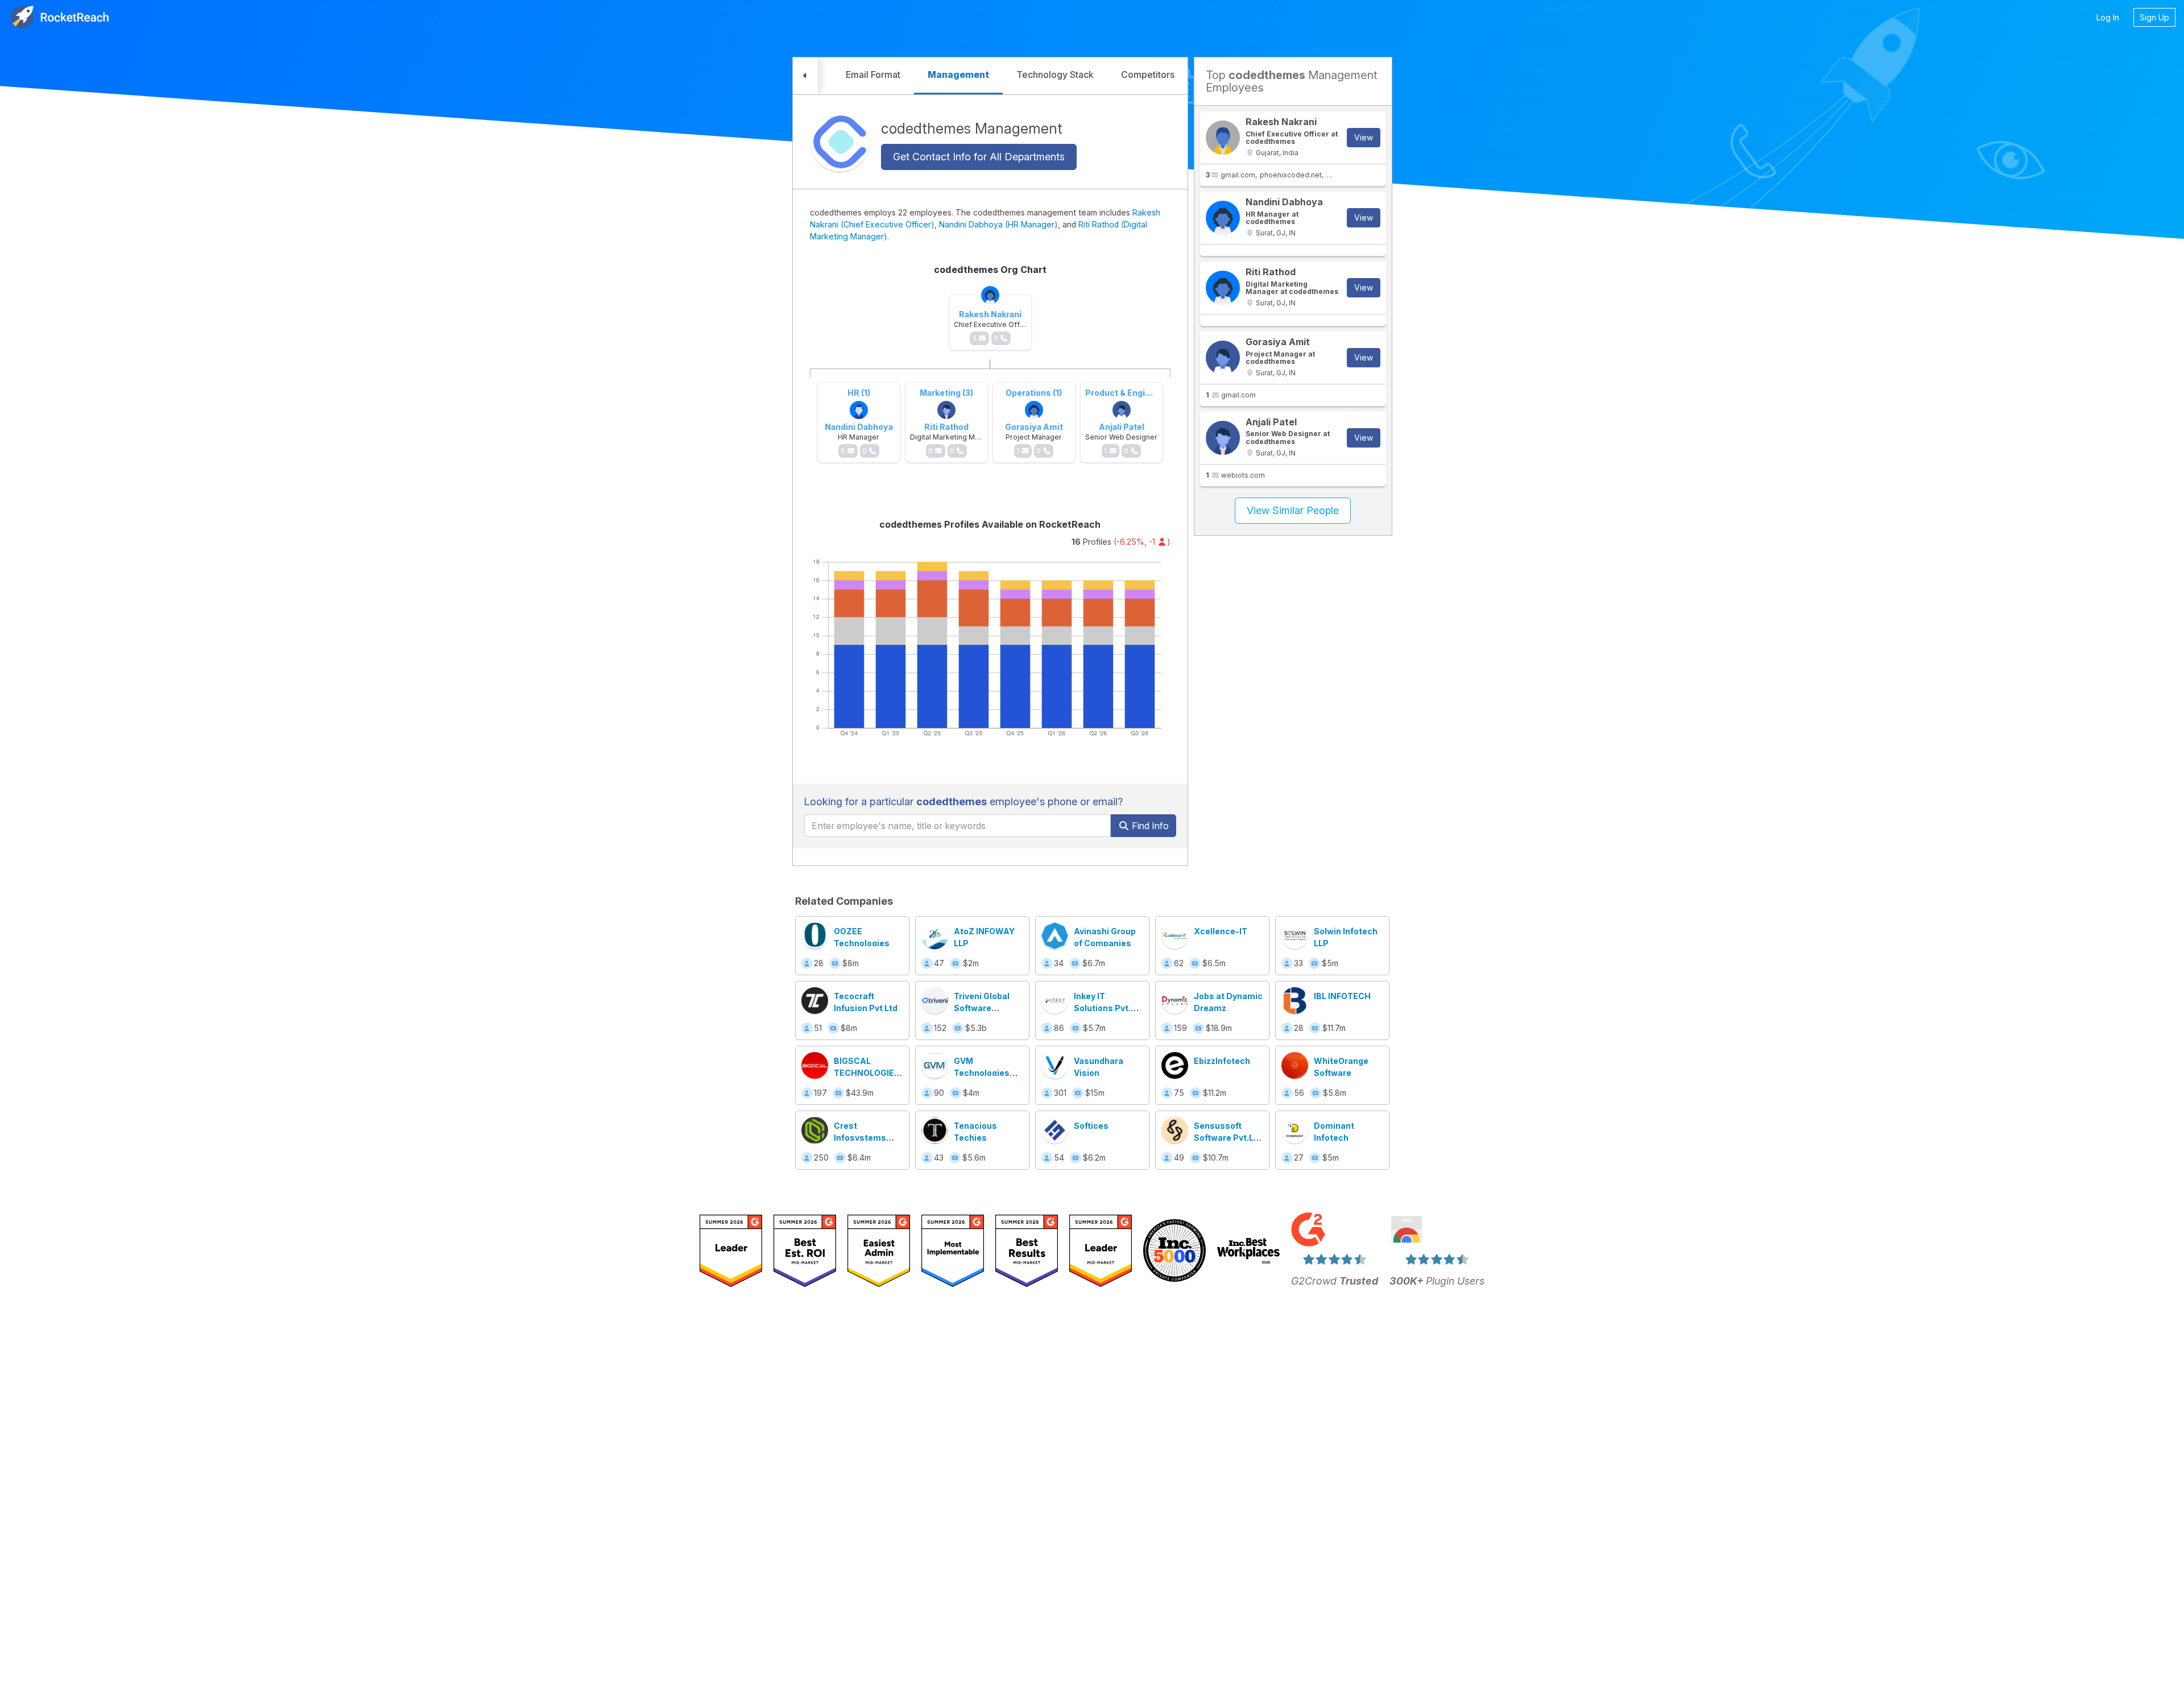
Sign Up (2154, 17)
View (1364, 137)
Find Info (1149, 826)
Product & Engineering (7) (1137, 393)
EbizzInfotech (1222, 1061)
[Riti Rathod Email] (1223, 288)
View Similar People (1293, 510)
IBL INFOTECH (1342, 996)
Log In (2108, 17)
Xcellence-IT (1221, 931)
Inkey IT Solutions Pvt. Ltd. (1102, 1008)
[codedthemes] (840, 142)
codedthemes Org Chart (990, 270)
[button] (805, 76)
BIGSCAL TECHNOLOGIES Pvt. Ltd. (867, 1073)
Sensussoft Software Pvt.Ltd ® (1228, 1138)
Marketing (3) (946, 393)
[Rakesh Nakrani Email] (1223, 138)
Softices (1091, 1126)
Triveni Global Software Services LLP (982, 1008)
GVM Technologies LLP (982, 1073)
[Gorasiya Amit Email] (1223, 358)
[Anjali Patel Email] (1223, 438)
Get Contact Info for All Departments (979, 157)
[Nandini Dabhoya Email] (1223, 218)
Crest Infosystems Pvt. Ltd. (860, 1138)
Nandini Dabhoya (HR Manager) (998, 224)
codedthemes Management (972, 128)
